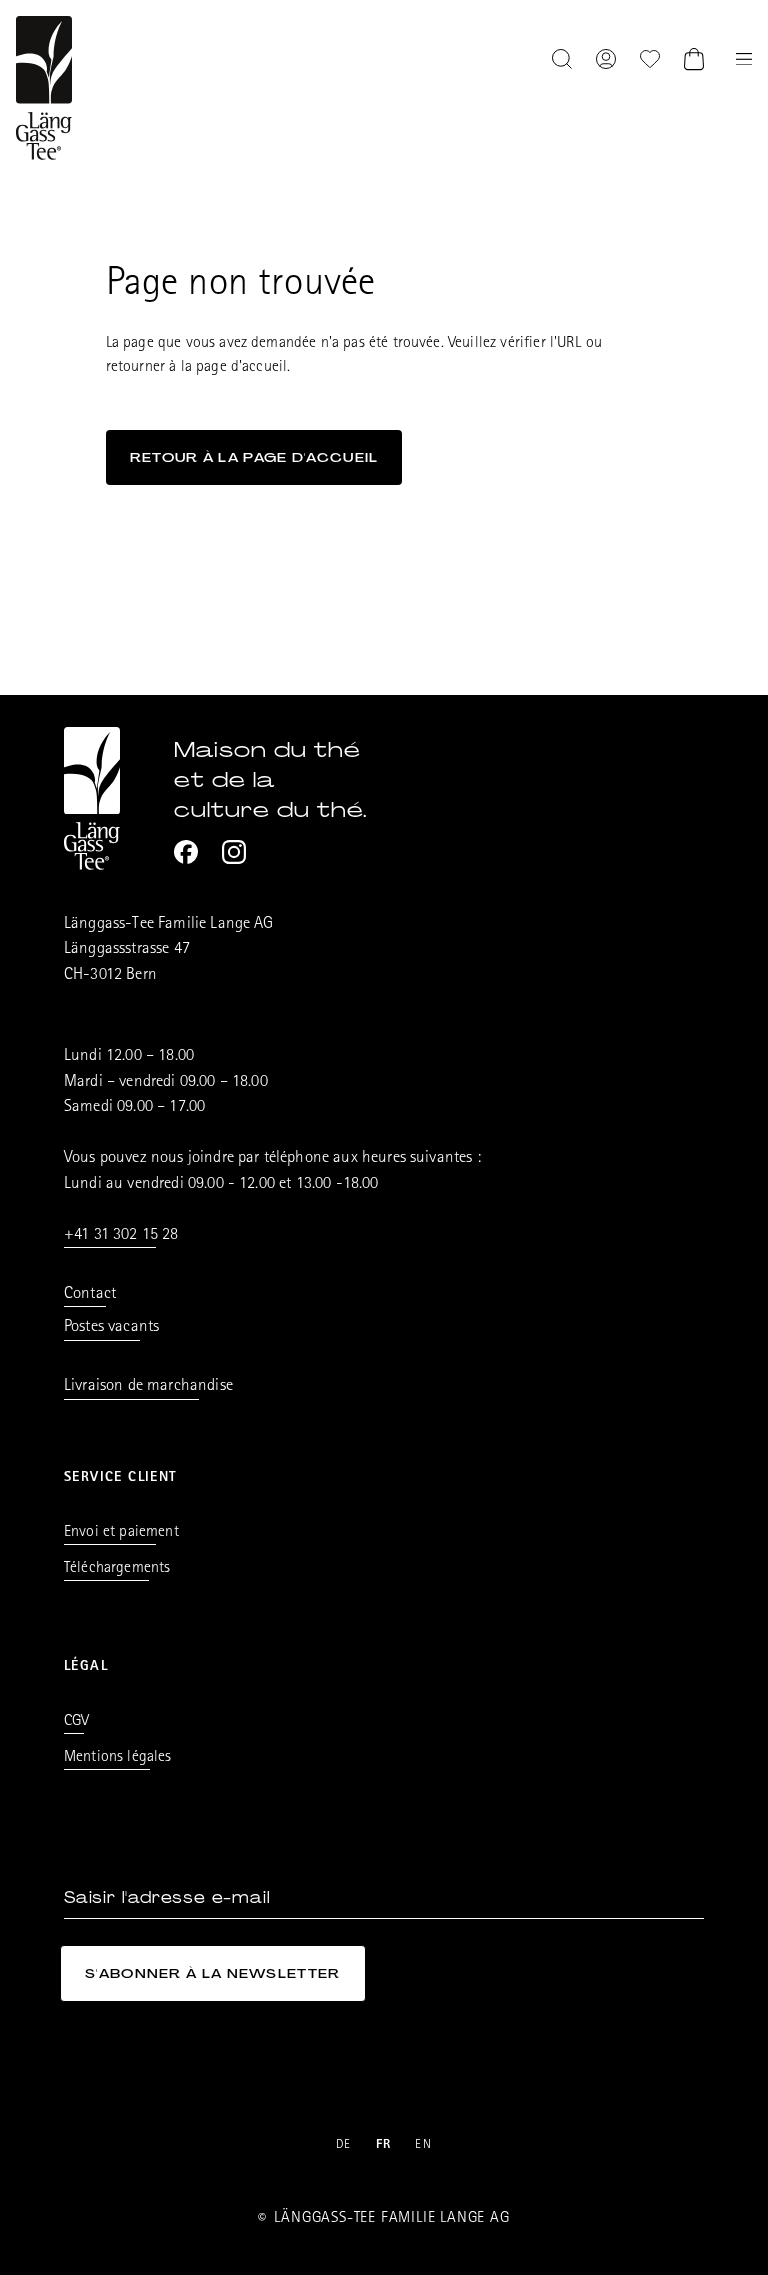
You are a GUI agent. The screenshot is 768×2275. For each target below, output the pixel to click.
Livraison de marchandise (148, 1386)
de (344, 2145)
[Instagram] (234, 852)
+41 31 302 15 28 (121, 1235)
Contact (90, 1294)
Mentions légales (118, 1758)
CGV (76, 1722)
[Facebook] (186, 852)
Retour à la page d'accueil (254, 457)
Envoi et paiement (121, 1533)
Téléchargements (117, 1569)
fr (384, 2145)
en (423, 2145)
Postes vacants (111, 1327)
